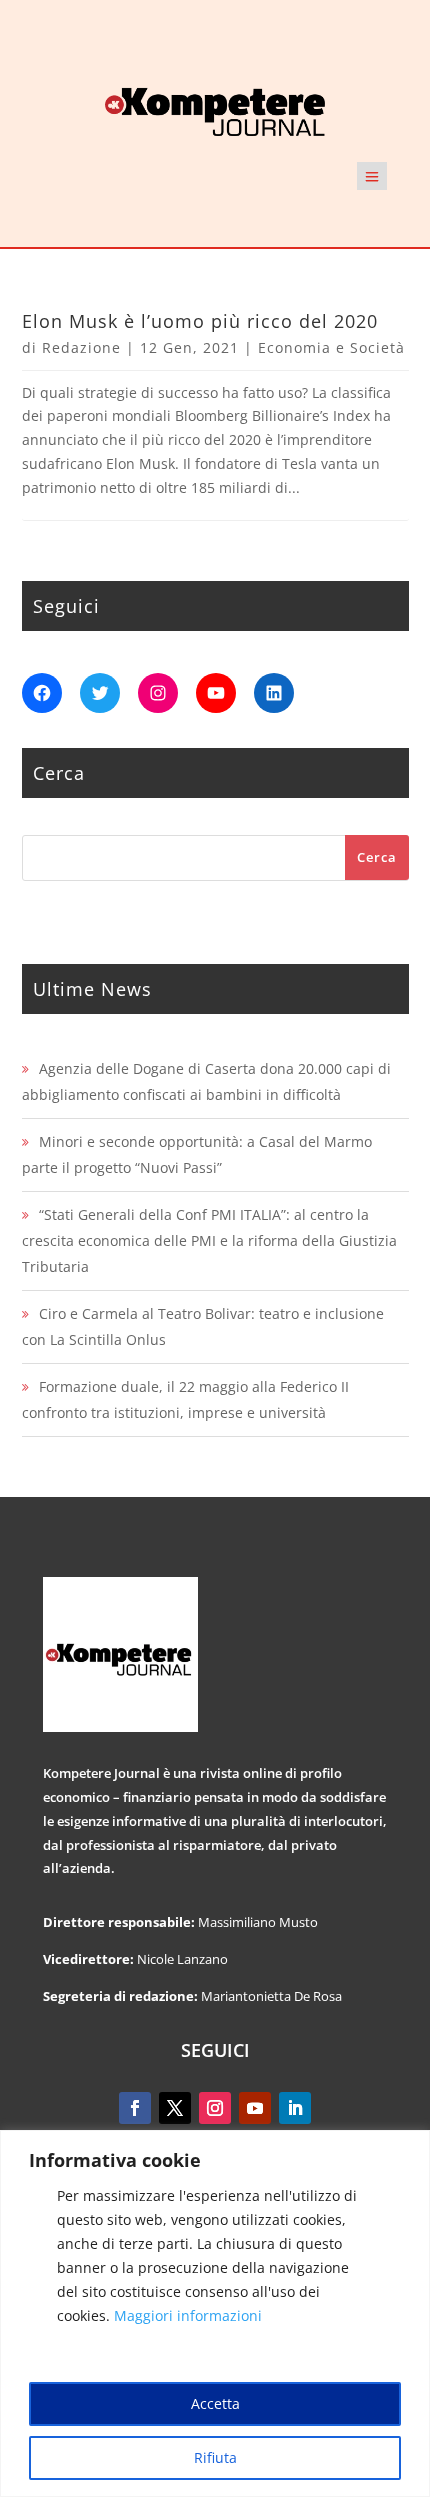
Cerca (377, 857)
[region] (215, 2313)
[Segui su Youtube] (255, 2108)
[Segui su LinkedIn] (295, 2108)
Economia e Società (331, 347)
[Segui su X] (175, 2108)
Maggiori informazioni (188, 2315)
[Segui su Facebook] (135, 2108)
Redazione (81, 347)
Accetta (215, 2403)
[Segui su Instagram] (215, 2108)
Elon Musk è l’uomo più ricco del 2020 (200, 321)
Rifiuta (215, 2457)
